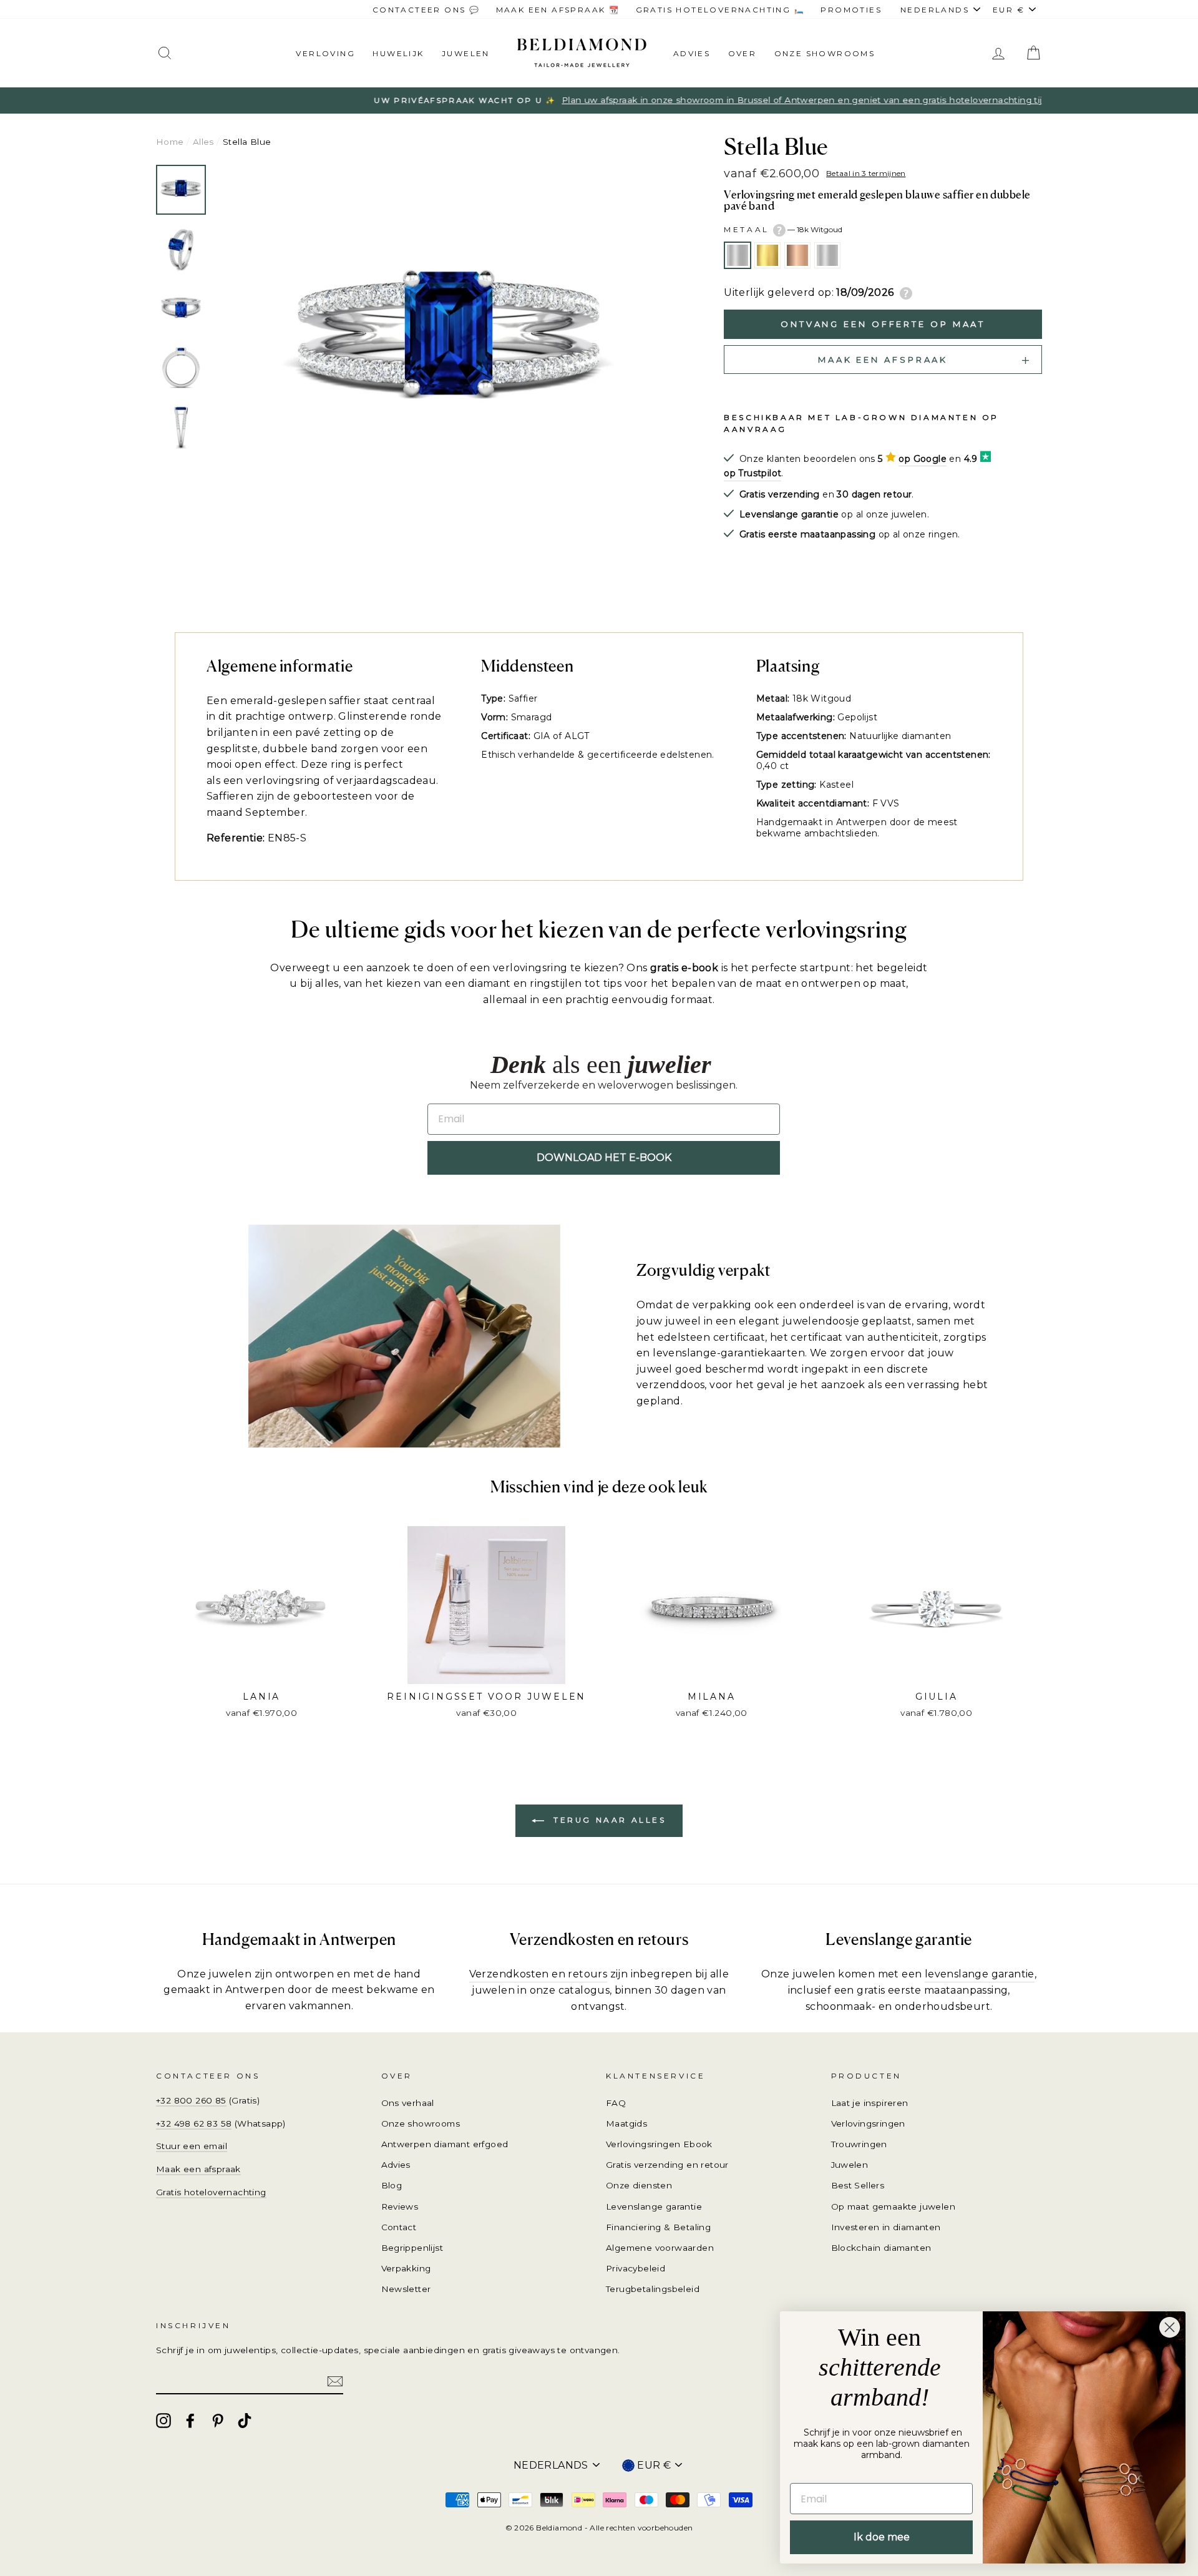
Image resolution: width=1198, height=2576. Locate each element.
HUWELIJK (398, 53)
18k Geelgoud (767, 255)
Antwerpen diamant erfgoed (445, 2144)
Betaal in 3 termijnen (866, 173)
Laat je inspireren (870, 2103)
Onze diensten (639, 2185)
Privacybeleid (636, 2268)
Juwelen (850, 2165)
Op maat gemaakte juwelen (894, 2206)
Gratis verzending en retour (667, 2165)
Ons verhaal (408, 2103)
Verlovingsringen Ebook (659, 2144)
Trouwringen (859, 2144)
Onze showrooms (825, 53)
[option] (599, 100)
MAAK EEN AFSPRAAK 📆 (558, 10)
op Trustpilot (752, 473)
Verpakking (406, 2268)
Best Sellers (858, 2185)
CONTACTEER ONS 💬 (426, 10)
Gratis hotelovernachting (211, 2192)
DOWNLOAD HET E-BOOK (604, 1158)
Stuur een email (192, 2146)
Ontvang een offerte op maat (883, 324)
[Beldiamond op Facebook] (190, 2421)
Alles (203, 142)
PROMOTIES (851, 10)
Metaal (783, 229)
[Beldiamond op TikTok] (245, 2421)
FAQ (616, 2103)
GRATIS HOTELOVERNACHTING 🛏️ (720, 10)
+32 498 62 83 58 (194, 2123)
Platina (827, 255)
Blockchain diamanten (881, 2248)
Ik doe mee (882, 2537)
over (743, 53)
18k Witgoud (738, 255)
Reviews (400, 2206)
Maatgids (626, 2123)
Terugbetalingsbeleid (653, 2289)
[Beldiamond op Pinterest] (218, 2421)
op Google (923, 459)
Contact (399, 2227)
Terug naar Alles (607, 1820)
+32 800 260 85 (191, 2100)
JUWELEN (466, 53)
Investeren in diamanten (886, 2227)
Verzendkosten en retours (538, 1974)
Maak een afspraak (198, 2169)
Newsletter (406, 2289)
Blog (392, 2185)
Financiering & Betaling (658, 2227)
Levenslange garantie (654, 2206)
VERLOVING (325, 53)
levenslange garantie (980, 1974)
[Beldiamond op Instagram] (163, 2421)
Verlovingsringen (868, 2123)
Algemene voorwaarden (660, 2248)
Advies (692, 53)
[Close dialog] (1170, 2327)
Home (170, 142)
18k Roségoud (797, 255)
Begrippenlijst (412, 2248)
